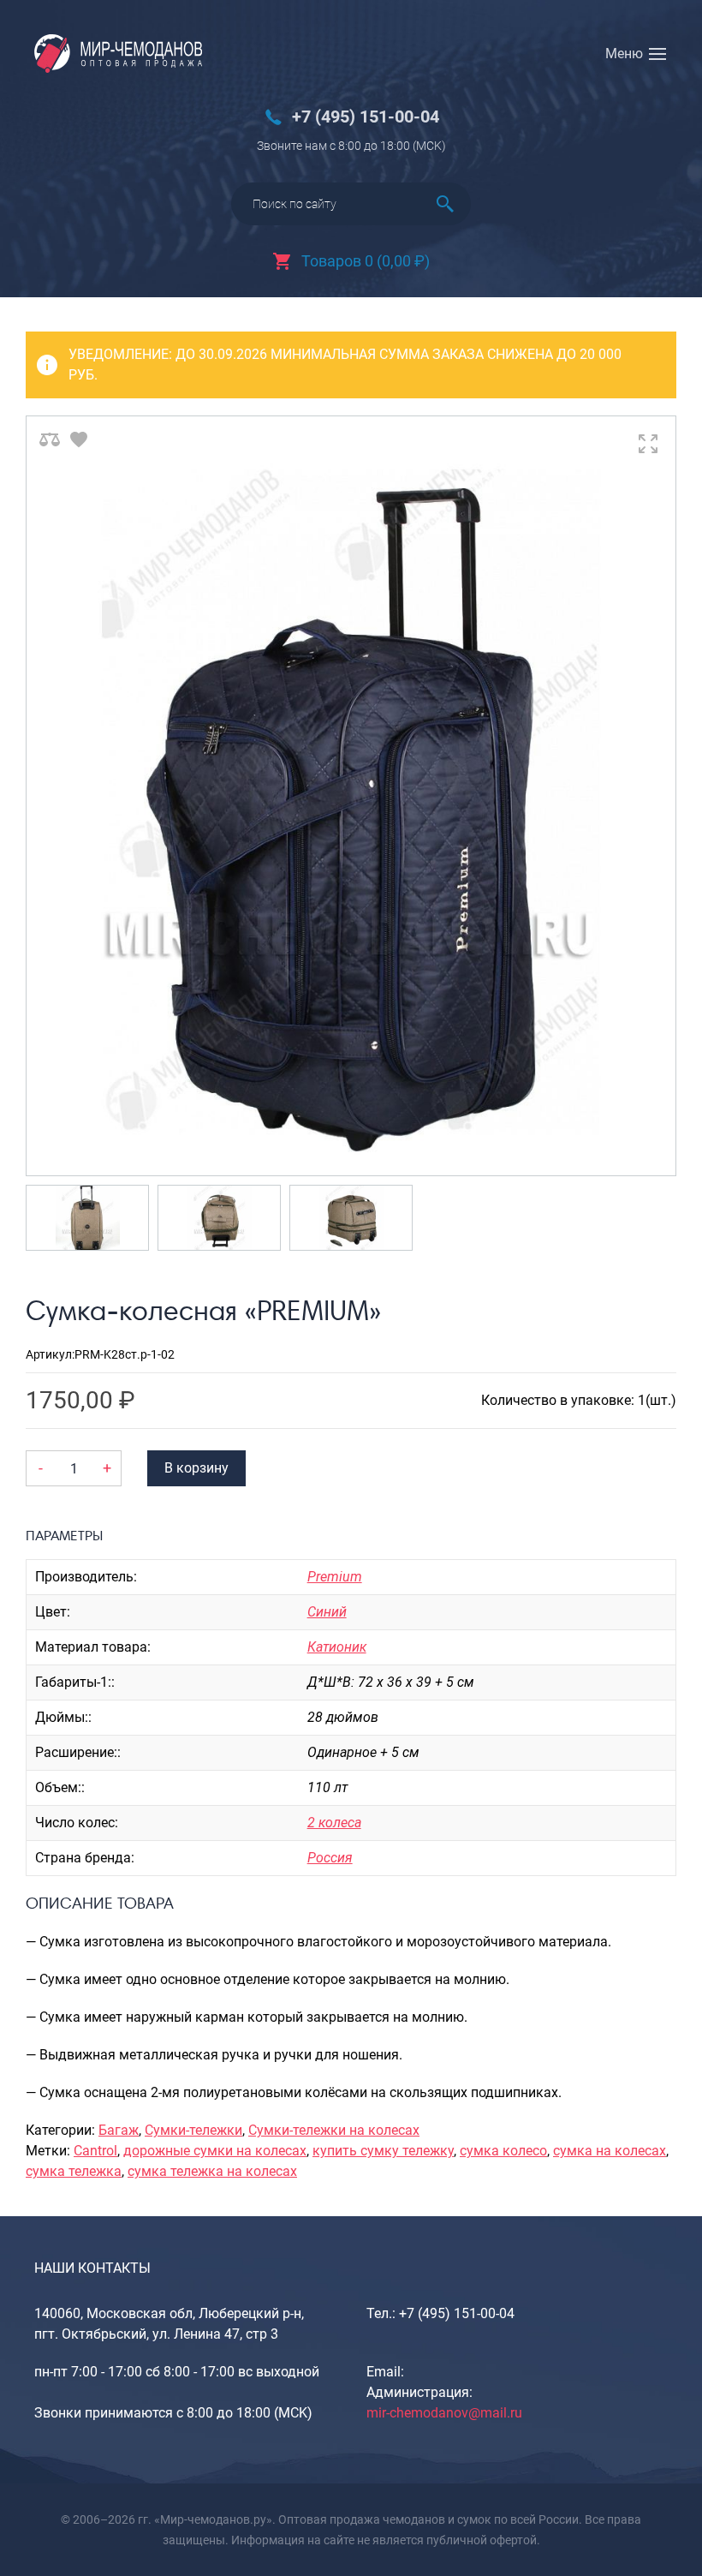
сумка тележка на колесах (212, 2171)
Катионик (337, 1647)
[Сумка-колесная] (351, 796)
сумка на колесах (610, 2151)
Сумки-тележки (193, 2130)
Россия (330, 1858)
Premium (335, 1577)
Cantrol (95, 2151)
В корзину (196, 1468)
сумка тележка (74, 2171)
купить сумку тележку (383, 2151)
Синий (327, 1612)
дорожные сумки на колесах (215, 2151)
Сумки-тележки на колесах (334, 2130)
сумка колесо (503, 2151)
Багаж (119, 2130)
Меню (624, 54)
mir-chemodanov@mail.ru (444, 2413)
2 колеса (334, 1823)
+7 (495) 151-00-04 (366, 117)
